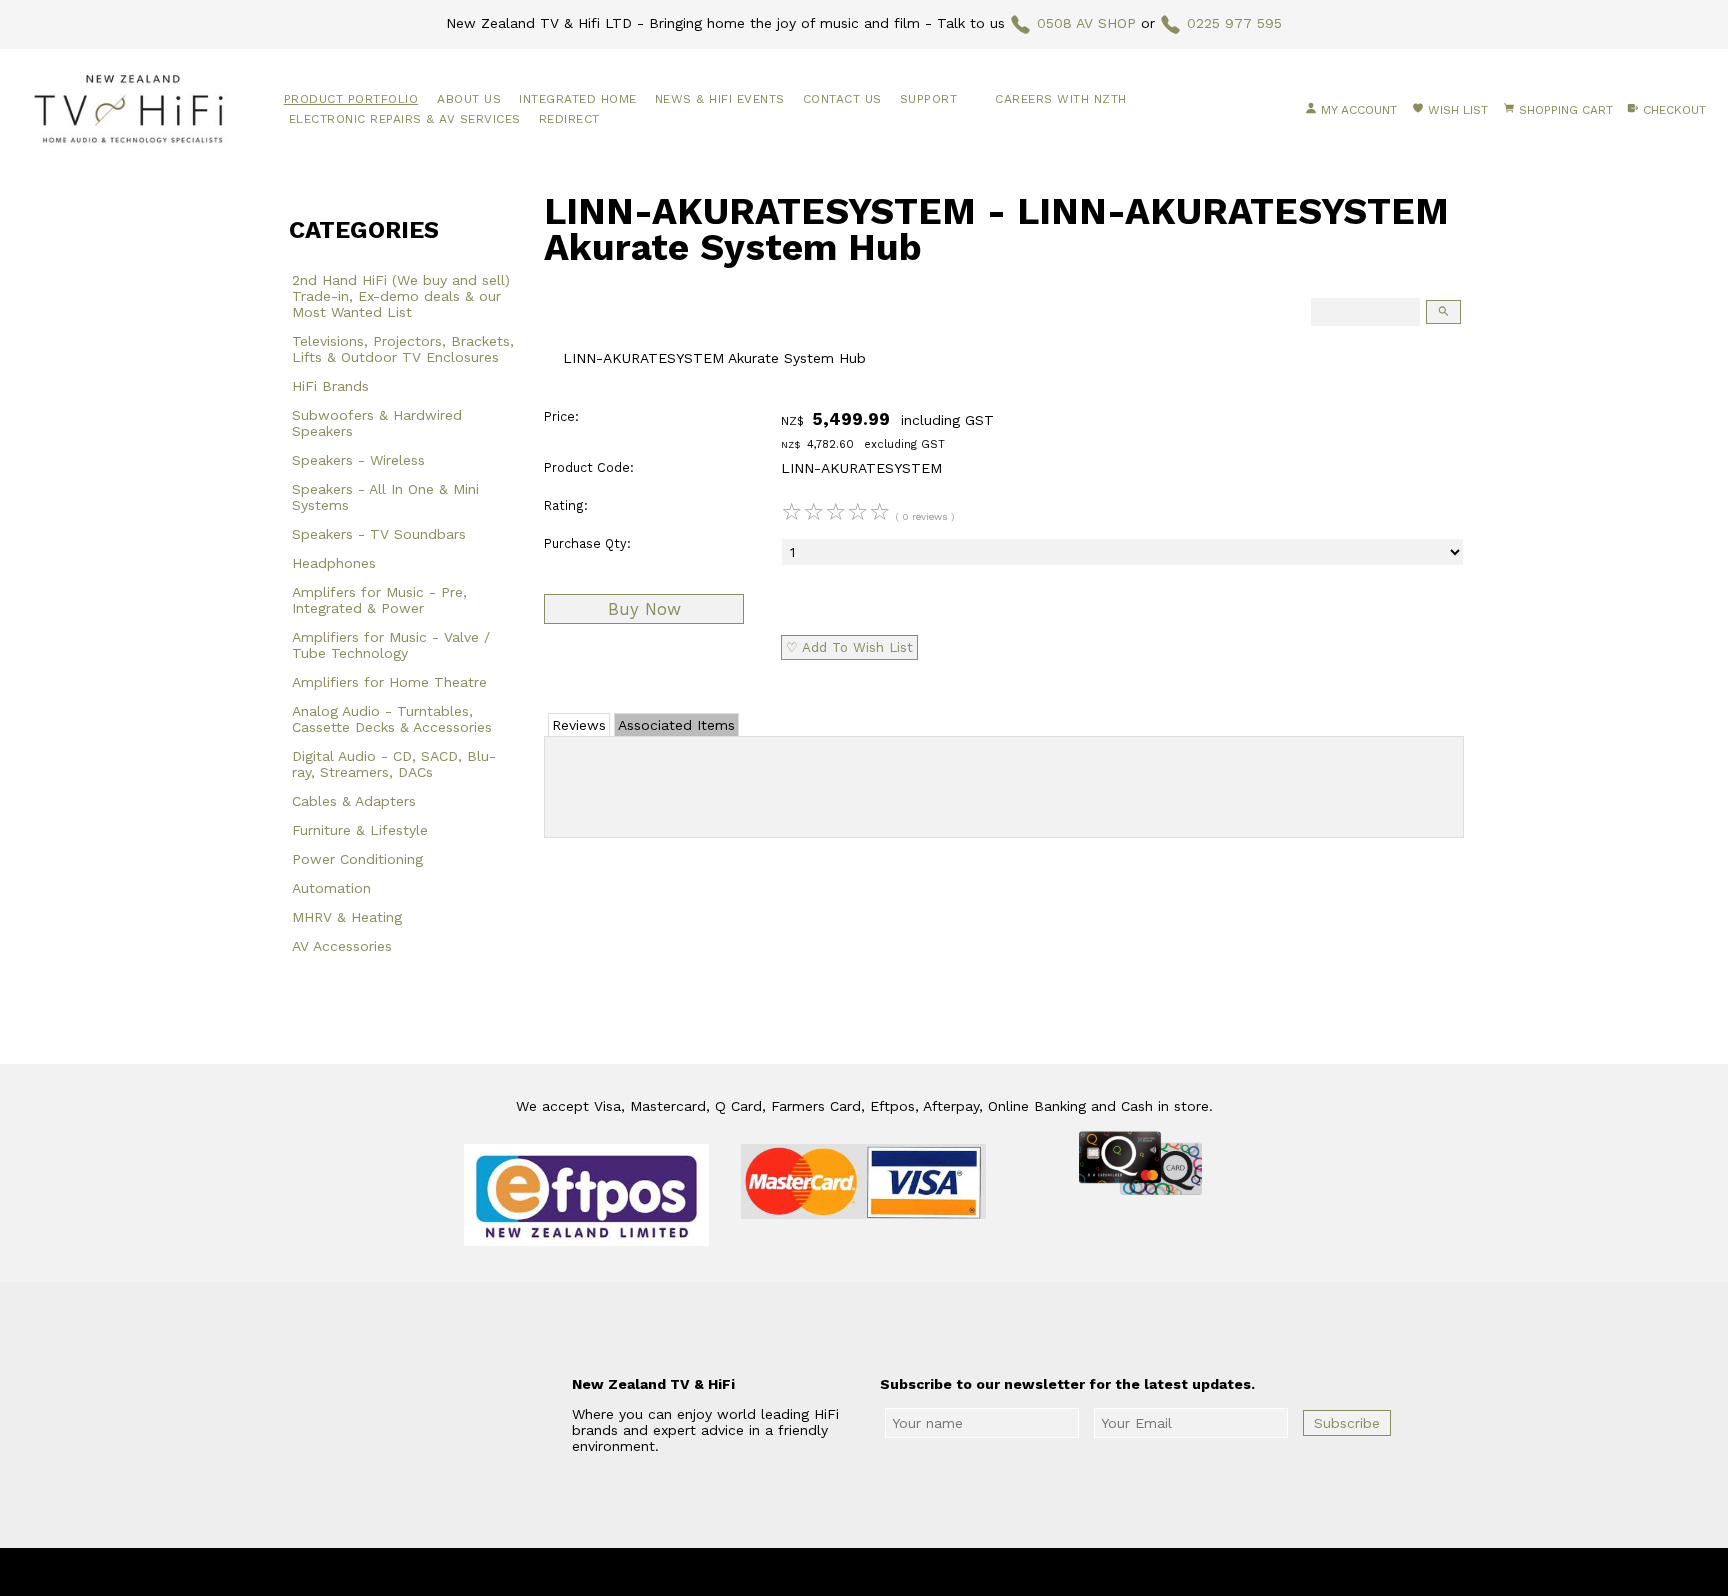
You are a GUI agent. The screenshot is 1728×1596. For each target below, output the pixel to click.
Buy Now (644, 609)
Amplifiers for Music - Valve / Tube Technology (391, 645)
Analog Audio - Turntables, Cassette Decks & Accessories (392, 719)
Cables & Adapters (354, 801)
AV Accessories (342, 946)
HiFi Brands (330, 386)
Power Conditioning (357, 859)
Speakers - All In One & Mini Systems (385, 497)
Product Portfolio (351, 99)
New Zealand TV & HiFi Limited (918, 1572)
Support (929, 99)
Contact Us (842, 99)
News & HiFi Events (720, 99)
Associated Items (676, 725)
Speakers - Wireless (358, 460)
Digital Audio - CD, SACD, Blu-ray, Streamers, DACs (394, 764)
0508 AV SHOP (1086, 23)
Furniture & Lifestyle (360, 830)
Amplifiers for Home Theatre (389, 682)
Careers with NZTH (1061, 99)
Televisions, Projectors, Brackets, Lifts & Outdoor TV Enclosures (403, 349)
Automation (331, 888)
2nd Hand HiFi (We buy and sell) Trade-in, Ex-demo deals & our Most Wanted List (401, 296)
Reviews (579, 725)
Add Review (1004, 783)
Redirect (569, 119)
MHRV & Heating (347, 917)
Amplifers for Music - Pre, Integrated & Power (379, 600)
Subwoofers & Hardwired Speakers (377, 423)
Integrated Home (578, 99)
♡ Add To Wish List (849, 647)
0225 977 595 (1234, 23)
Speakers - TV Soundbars (379, 534)
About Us (469, 99)
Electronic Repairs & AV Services (405, 119)
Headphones (334, 563)
